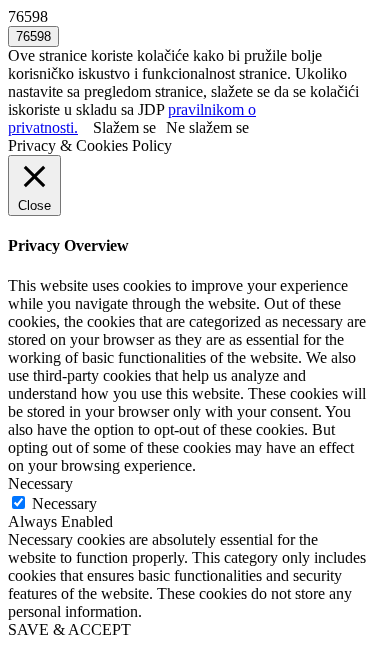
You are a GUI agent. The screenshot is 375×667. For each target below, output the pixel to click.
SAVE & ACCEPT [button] (69, 629)
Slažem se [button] (124, 127)
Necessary (64, 503)
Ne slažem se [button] (207, 127)
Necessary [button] (40, 483)
